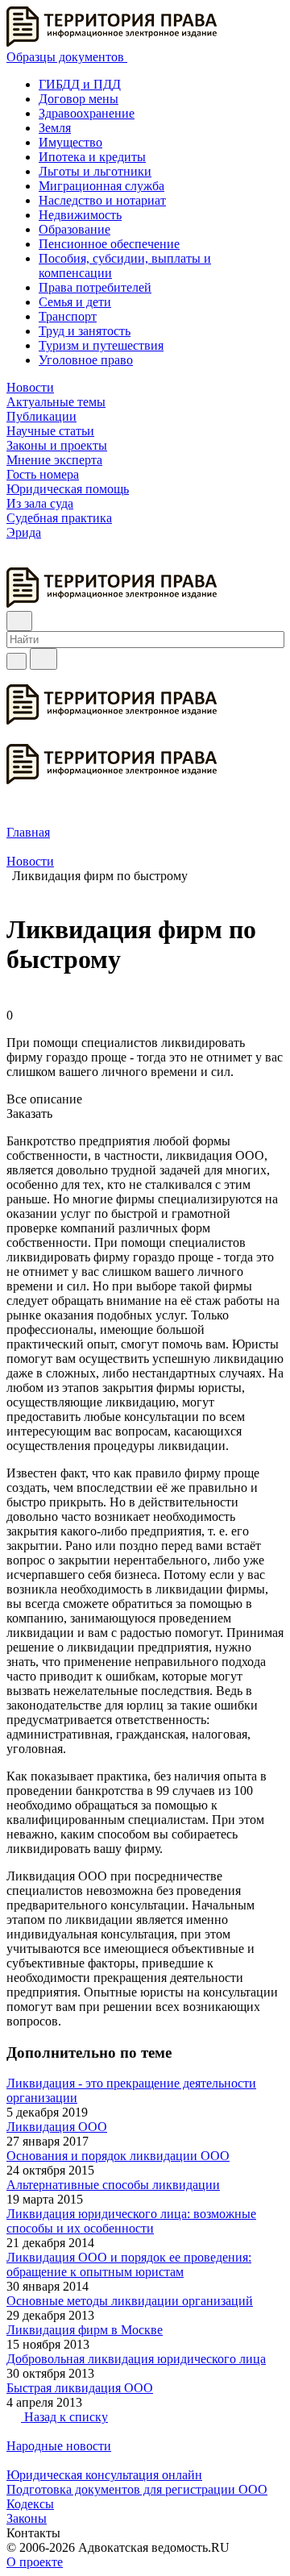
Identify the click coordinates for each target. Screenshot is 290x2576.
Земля (55, 128)
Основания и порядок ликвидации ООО (118, 2156)
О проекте (35, 2562)
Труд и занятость (85, 331)
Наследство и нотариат (102, 200)
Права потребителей (95, 287)
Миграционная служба (101, 186)
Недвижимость (80, 215)
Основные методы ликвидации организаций (130, 2301)
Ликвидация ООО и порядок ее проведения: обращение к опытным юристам (129, 2264)
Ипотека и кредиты (92, 157)
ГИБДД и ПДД (80, 84)
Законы (27, 2518)
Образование (75, 229)
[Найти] (43, 659)
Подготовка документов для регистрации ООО (137, 2489)
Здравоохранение (87, 113)
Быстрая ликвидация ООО (80, 2388)
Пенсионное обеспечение (109, 244)
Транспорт (68, 316)
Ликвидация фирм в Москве (85, 2330)
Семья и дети (75, 302)
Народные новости (59, 2446)
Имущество (70, 142)
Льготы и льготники (95, 171)
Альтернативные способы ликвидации (113, 2185)
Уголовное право (86, 360)
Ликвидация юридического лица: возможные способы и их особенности (131, 2221)
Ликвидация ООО (57, 2127)
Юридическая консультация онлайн (104, 2475)
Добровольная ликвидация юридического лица (136, 2359)
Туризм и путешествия (101, 345)
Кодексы (30, 2504)
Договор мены (79, 99)
